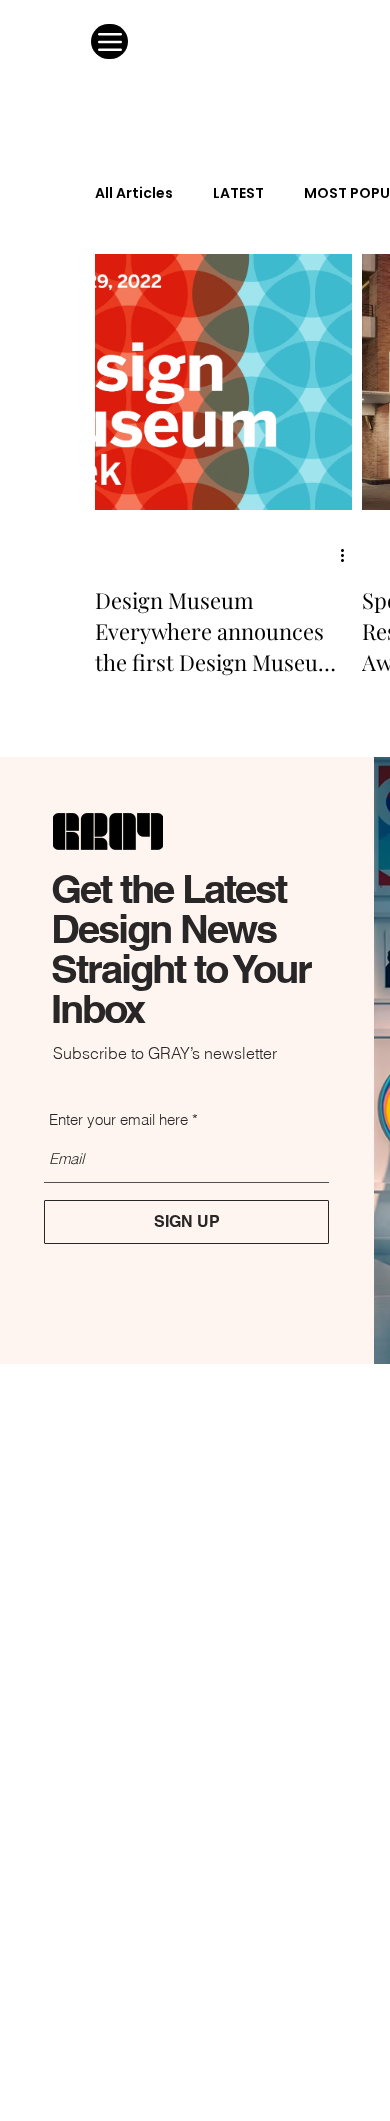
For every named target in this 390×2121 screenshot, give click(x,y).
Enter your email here (118, 1119)
